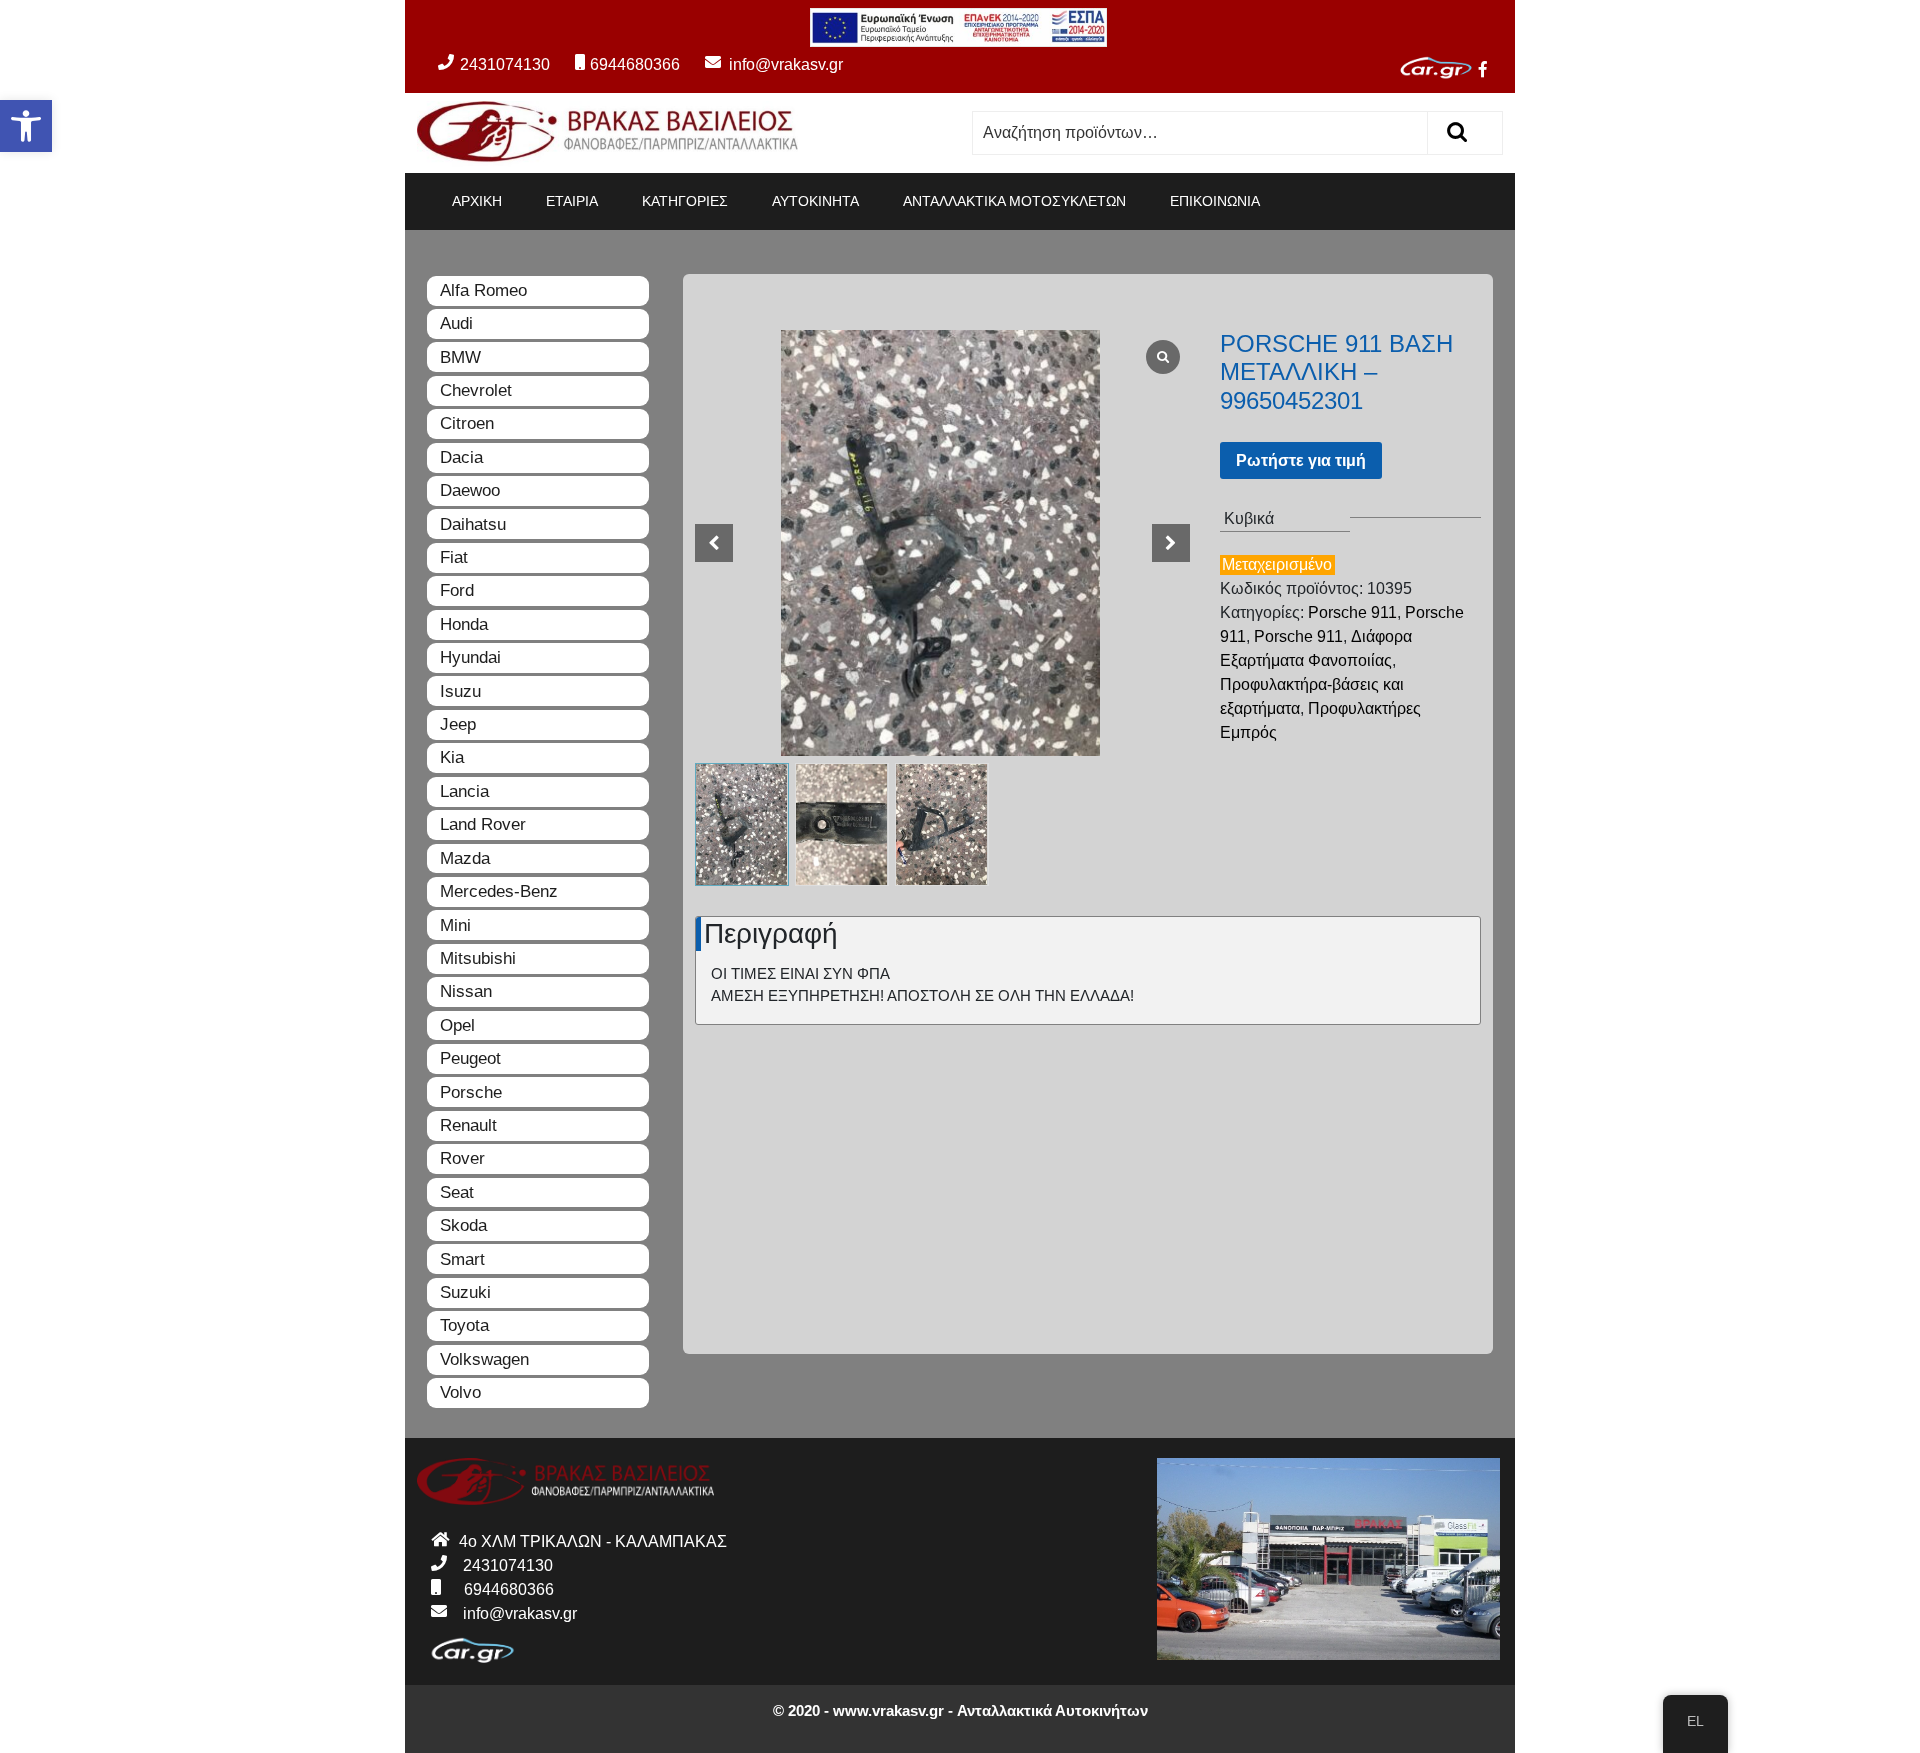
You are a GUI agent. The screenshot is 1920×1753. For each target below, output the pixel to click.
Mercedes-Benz (499, 891)
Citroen (467, 423)
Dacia (461, 457)
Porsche (471, 1092)
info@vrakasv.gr (763, 64)
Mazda (465, 858)
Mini (455, 925)
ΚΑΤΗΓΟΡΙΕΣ (685, 201)
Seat (457, 1192)
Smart (462, 1259)
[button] (26, 126)
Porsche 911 (1352, 612)
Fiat (454, 557)
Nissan (466, 991)
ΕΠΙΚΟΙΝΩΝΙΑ (1215, 201)
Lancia (464, 791)
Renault (468, 1125)
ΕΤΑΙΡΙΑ (572, 201)
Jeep (458, 724)
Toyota (464, 1325)
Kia (452, 757)
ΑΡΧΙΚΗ (477, 201)
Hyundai (470, 657)
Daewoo (470, 490)
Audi (456, 323)
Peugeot (470, 1058)
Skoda (463, 1225)
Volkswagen (484, 1359)
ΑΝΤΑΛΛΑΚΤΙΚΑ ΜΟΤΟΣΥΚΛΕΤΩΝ (1014, 201)
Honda (464, 624)
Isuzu (460, 691)
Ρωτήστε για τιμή (1301, 460)
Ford (457, 590)
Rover (462, 1158)
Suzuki (465, 1292)
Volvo (460, 1392)
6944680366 (635, 64)
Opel (457, 1025)
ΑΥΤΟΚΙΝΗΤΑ (815, 201)
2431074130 (505, 64)
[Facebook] (1491, 71)
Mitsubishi (478, 958)
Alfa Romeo (483, 290)
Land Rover (483, 824)
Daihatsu (473, 524)
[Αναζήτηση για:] (1200, 133)
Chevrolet (476, 390)
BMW (460, 357)
